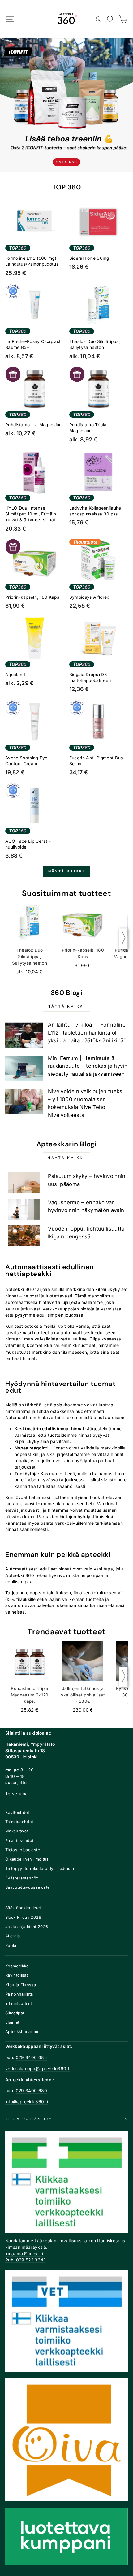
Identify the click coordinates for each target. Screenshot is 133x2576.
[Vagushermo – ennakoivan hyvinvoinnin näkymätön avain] (24, 1209)
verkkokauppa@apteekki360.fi (38, 2069)
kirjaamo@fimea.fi (24, 2254)
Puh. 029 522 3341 (25, 2260)
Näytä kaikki (66, 871)
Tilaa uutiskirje (29, 2119)
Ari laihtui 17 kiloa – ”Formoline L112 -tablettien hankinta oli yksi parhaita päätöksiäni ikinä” (87, 1033)
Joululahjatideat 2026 (27, 1927)
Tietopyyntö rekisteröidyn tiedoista (40, 1868)
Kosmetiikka (17, 1966)
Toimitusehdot (19, 1822)
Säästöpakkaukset (23, 1908)
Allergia (13, 1936)
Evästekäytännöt (21, 1878)
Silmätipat (15, 2013)
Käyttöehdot (17, 1812)
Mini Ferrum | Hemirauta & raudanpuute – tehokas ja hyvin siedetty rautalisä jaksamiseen (88, 1066)
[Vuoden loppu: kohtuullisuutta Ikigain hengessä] (24, 1236)
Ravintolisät (17, 1975)
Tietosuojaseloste (23, 1850)
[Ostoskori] (123, 19)
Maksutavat (17, 1831)
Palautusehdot (19, 1841)
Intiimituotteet (19, 2003)
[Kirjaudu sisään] (98, 19)
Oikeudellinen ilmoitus (27, 1859)
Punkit (11, 1946)
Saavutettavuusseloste (27, 1887)
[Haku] (111, 19)
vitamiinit (15, 1345)
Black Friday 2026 (23, 1917)
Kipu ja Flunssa (21, 1985)
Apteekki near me (22, 2032)
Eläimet (12, 2022)
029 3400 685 (31, 2057)
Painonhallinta (19, 1994)
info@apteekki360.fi (27, 2102)
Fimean (13, 2247)
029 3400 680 (31, 2091)
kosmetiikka (40, 1345)
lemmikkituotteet (78, 1345)
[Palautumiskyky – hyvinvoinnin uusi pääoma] (24, 1183)
